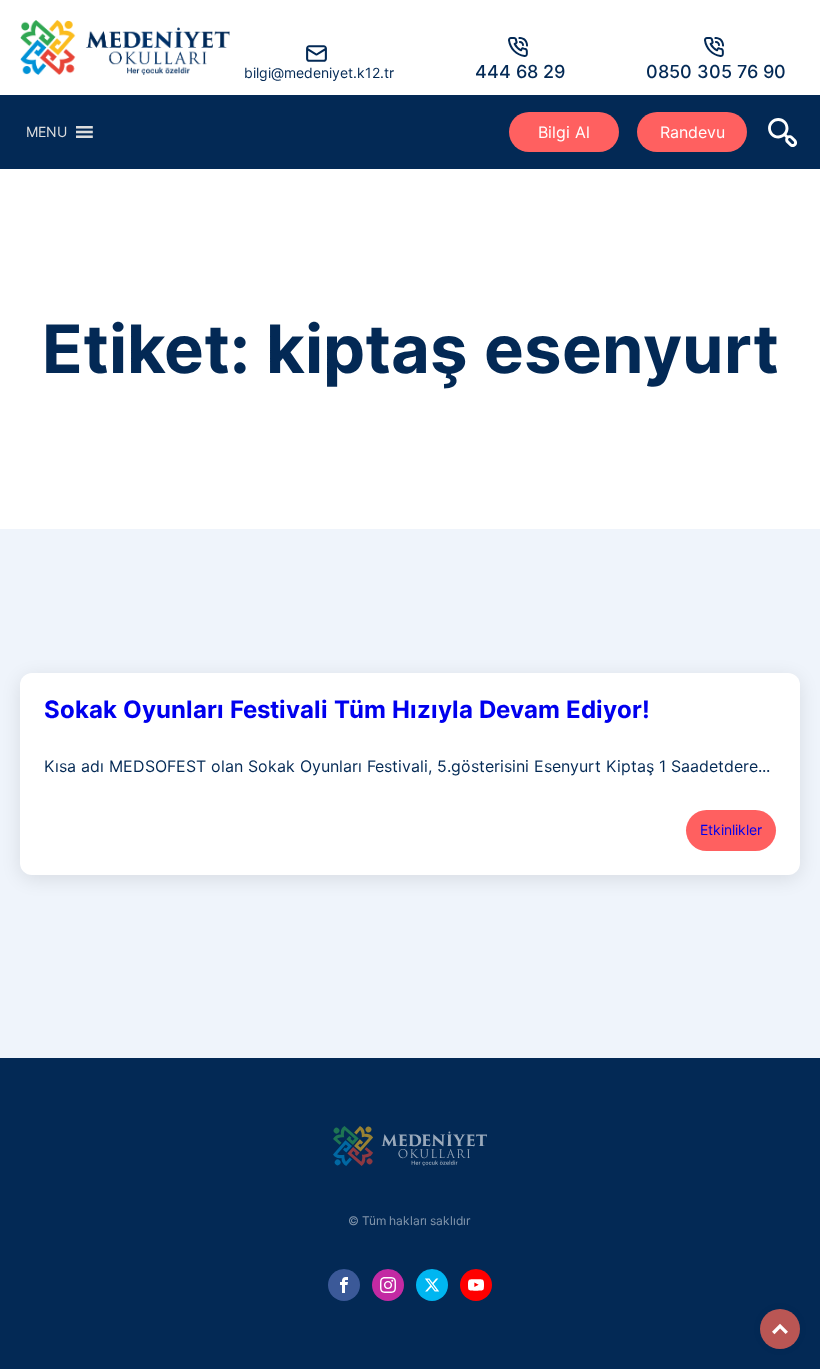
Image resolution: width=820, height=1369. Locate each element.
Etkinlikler (731, 829)
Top (780, 1329)
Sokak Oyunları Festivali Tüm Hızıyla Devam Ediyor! (347, 709)
